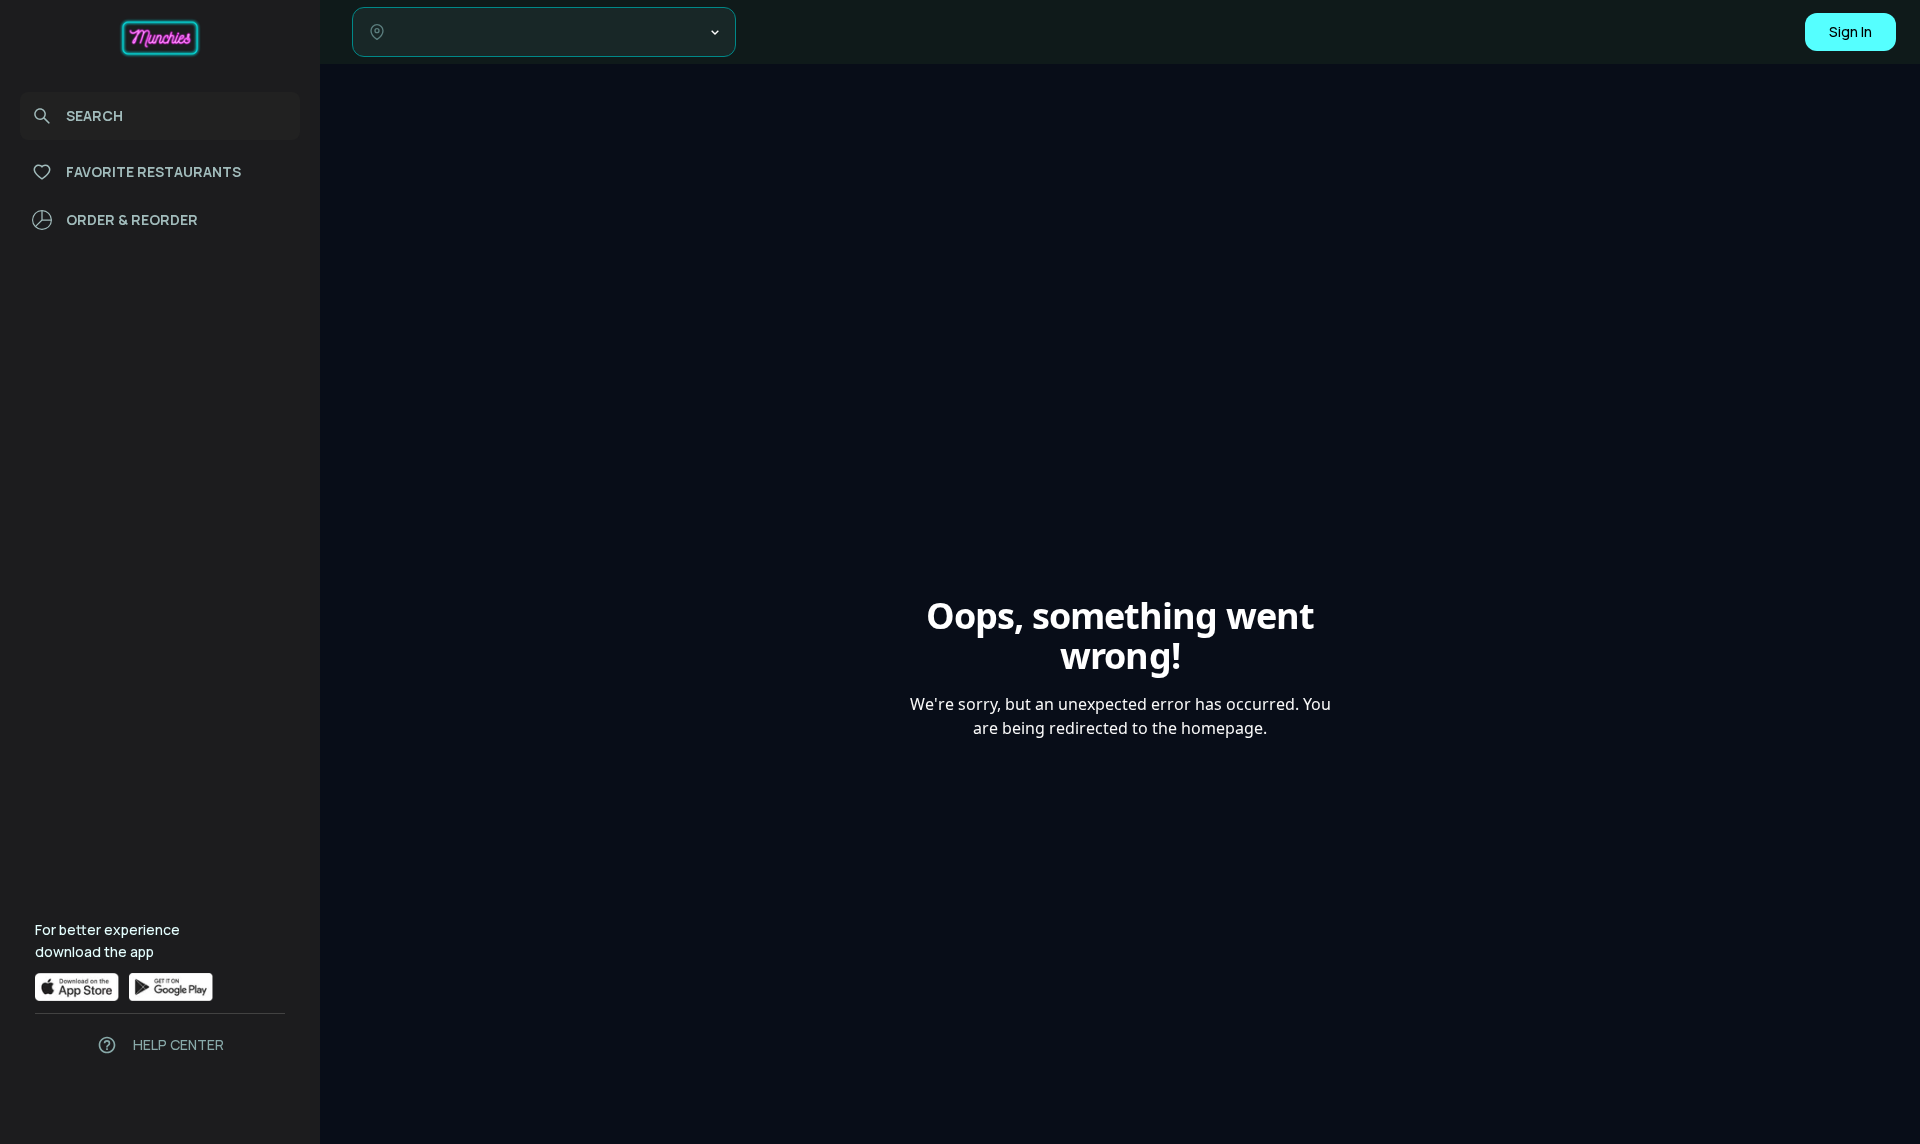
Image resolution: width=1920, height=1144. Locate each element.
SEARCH (94, 115)
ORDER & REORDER (132, 219)
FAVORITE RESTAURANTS (153, 171)
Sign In (1850, 31)
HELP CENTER (178, 1044)
